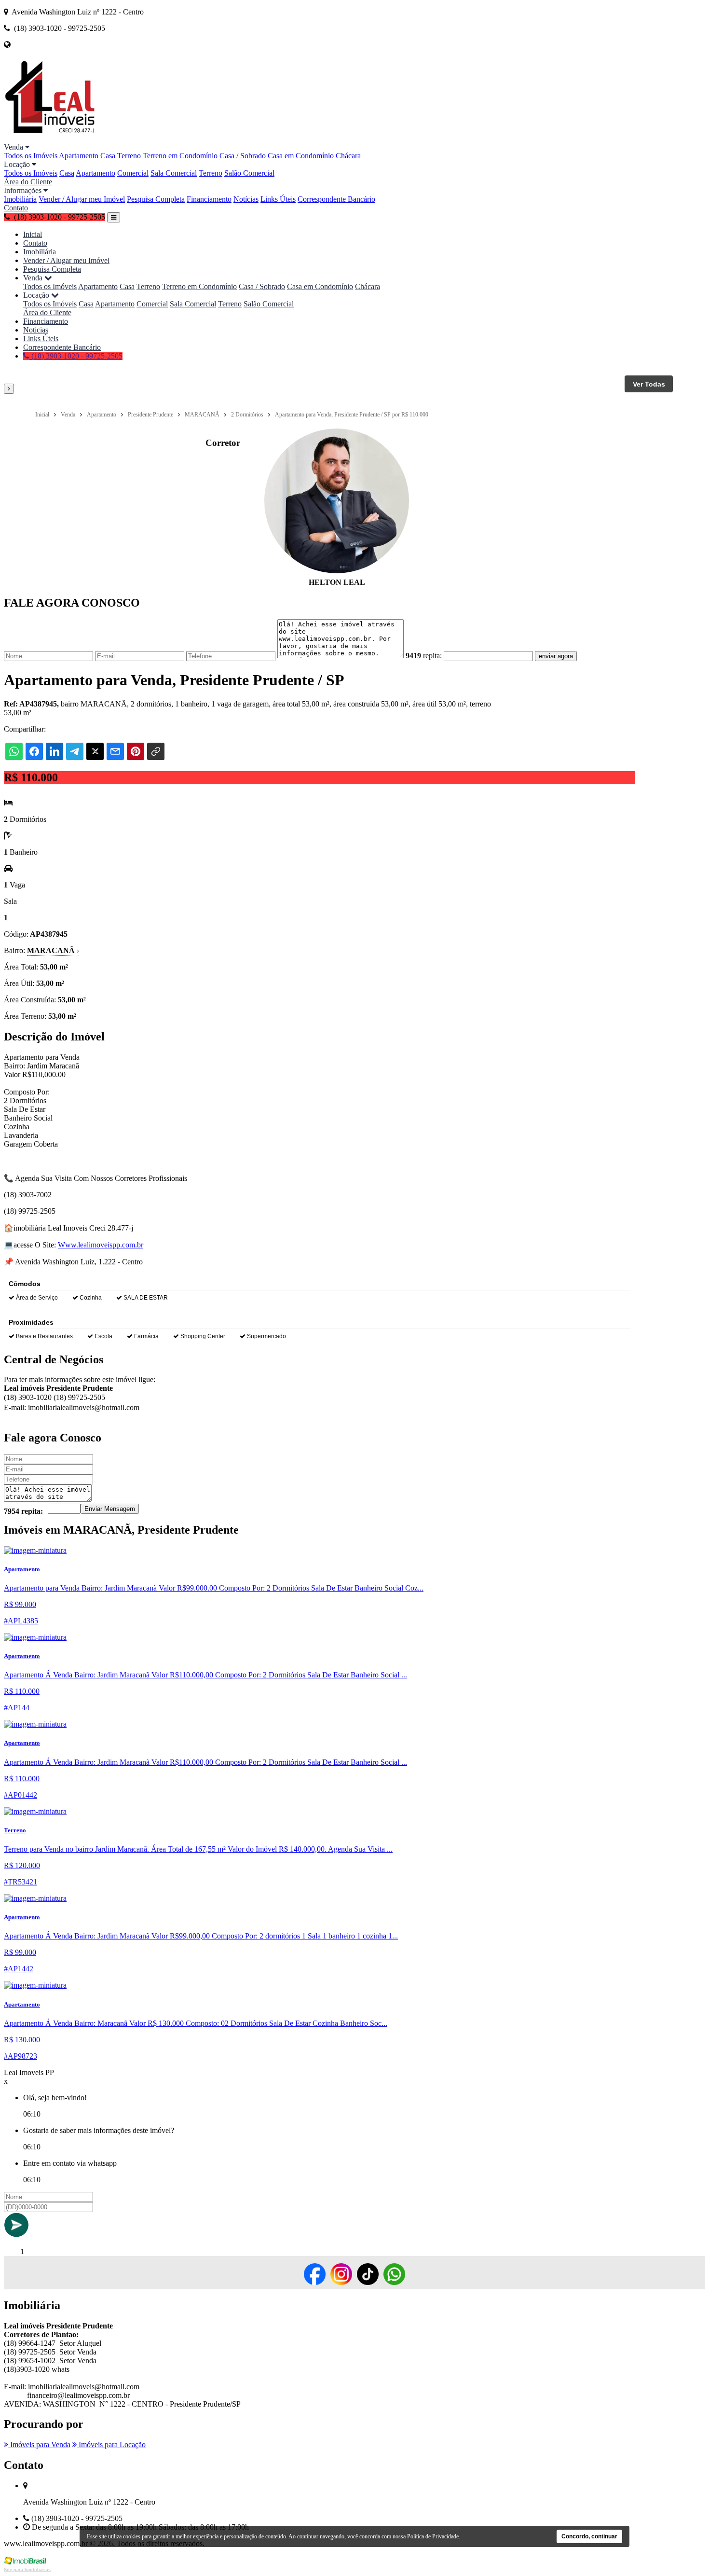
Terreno (129, 156)
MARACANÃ (53, 950)
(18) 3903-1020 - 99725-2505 (76, 356)
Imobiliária (20, 199)
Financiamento (209, 199)
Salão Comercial (249, 173)
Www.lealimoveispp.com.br (101, 1245)
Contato (16, 208)
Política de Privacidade (433, 2536)
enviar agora (556, 656)
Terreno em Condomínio (180, 156)
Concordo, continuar (589, 2536)
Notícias (246, 199)
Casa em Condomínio (301, 156)
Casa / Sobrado (243, 156)
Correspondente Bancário (336, 199)
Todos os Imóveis (31, 156)
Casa (108, 156)
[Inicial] (50, 138)
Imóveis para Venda (39, 2444)
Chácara (348, 156)
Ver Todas (649, 384)
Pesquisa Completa (156, 199)
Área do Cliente (28, 182)
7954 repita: (23, 1511)
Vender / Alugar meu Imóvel (82, 199)
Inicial (33, 234)
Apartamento (79, 156)
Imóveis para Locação (111, 2444)
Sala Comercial (174, 173)
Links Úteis (278, 199)
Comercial (133, 173)
